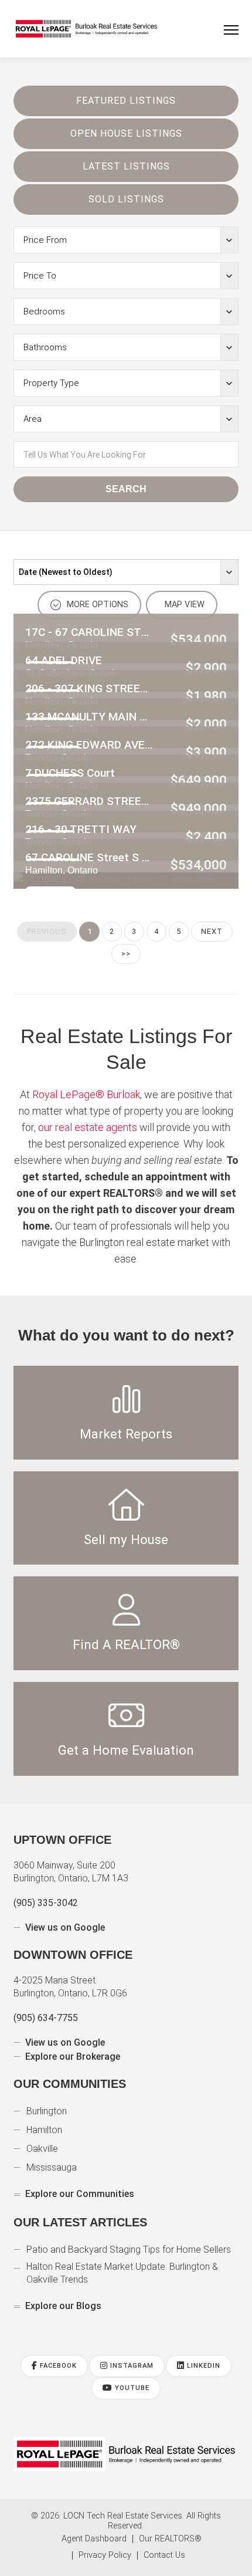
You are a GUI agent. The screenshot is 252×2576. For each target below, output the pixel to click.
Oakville (42, 2149)
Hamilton (44, 2130)
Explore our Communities (80, 2194)
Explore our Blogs (63, 2306)
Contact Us (164, 2555)
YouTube (131, 2388)
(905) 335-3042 (46, 1903)
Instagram (131, 2366)
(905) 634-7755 (46, 2018)
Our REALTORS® (170, 2539)
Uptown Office (62, 1840)
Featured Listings (126, 101)
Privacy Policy (105, 2555)
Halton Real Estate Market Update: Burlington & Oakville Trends (122, 2273)
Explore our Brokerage (73, 2057)
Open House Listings (126, 133)
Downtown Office (73, 1955)
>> (126, 954)
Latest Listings (126, 166)
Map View (183, 605)
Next (212, 931)
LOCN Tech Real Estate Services (123, 2516)
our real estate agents (88, 1127)
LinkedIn (202, 2366)
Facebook (57, 2366)
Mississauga (52, 2167)
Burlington (47, 2111)
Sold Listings (126, 199)
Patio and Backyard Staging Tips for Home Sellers (129, 2250)
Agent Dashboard (94, 2539)
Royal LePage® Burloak (86, 1094)
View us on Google (65, 1927)
